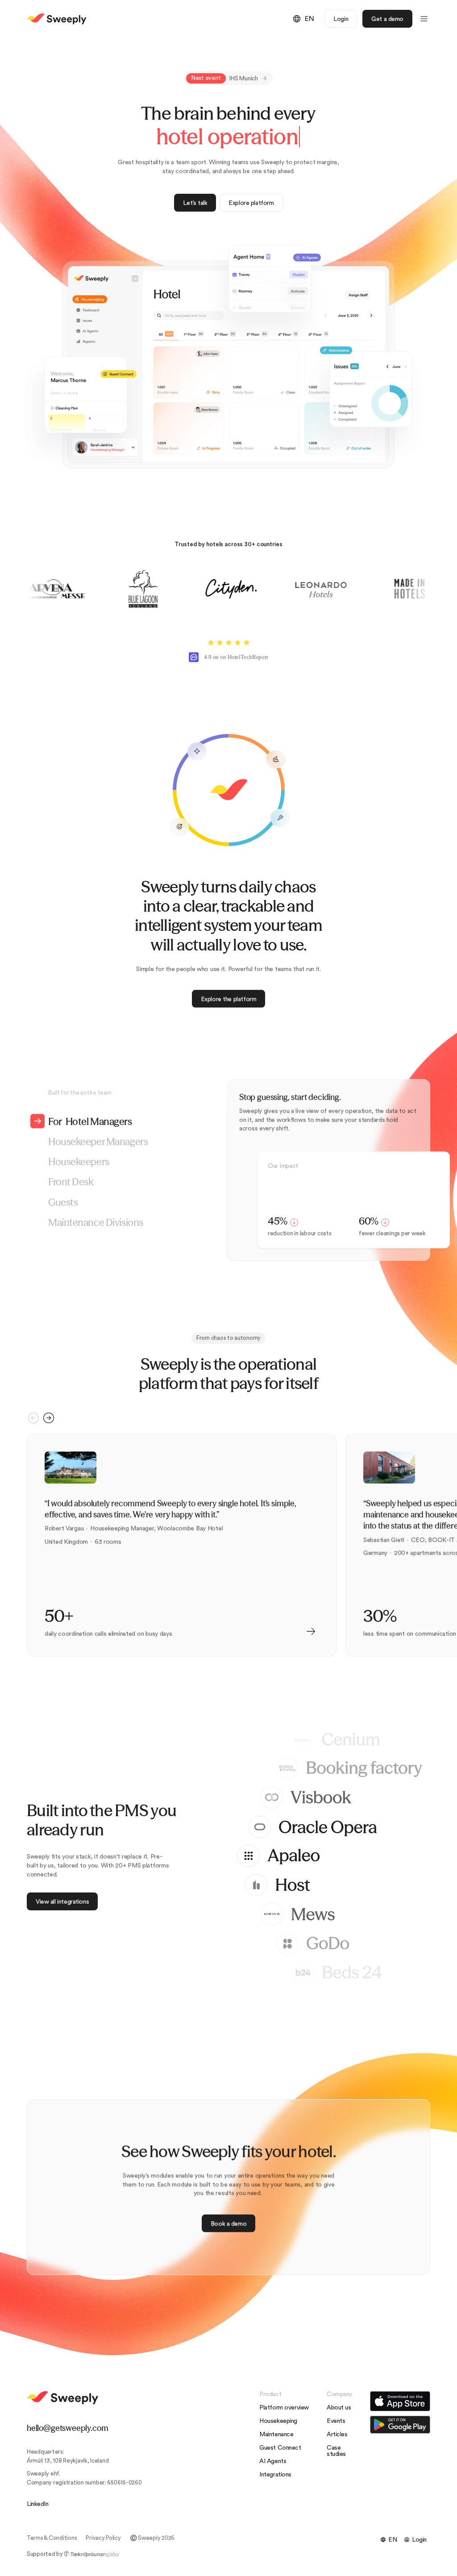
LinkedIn (38, 2504)
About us (339, 2408)
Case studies (336, 2451)
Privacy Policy (103, 2538)
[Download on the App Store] (400, 2401)
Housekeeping (278, 2421)
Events (336, 2421)
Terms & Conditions (52, 2538)
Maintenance (276, 2434)
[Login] (415, 2540)
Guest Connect (280, 2448)
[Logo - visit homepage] (57, 19)
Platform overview (284, 2408)
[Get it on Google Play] (400, 2425)
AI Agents (273, 2461)
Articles (337, 2434)
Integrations (275, 2475)
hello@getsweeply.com (67, 2428)
